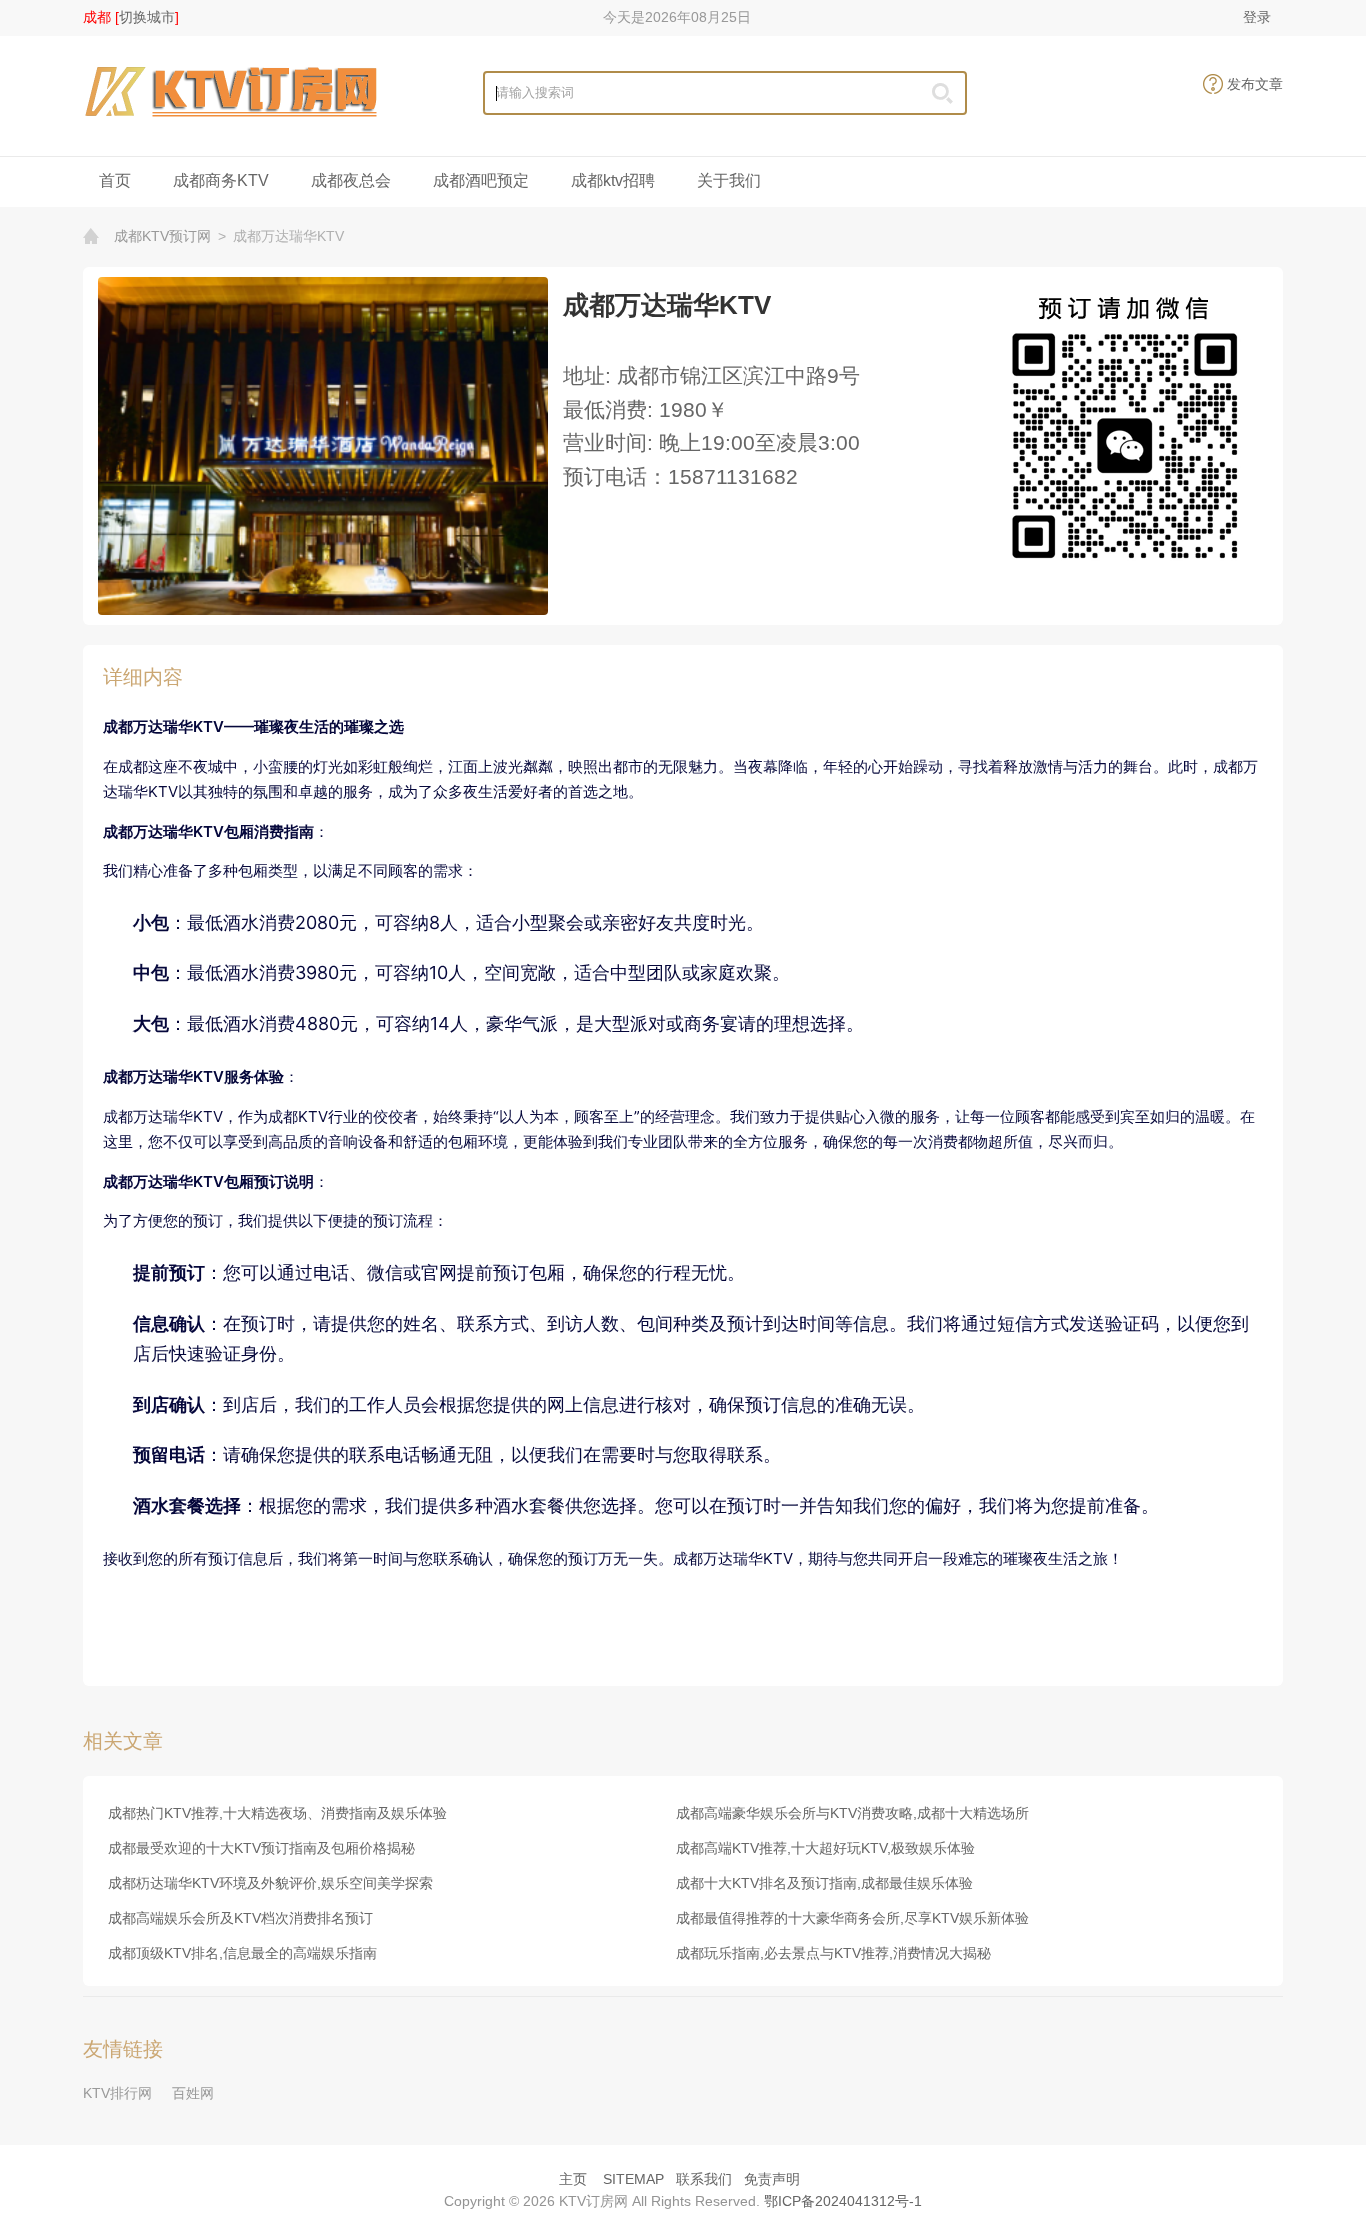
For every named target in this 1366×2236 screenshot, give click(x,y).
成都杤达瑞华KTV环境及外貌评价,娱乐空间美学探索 (270, 1883)
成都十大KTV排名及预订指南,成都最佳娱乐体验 (824, 1883)
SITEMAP (633, 2179)
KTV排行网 (117, 2093)
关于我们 (729, 180)
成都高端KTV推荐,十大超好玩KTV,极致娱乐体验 (825, 1848)
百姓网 (193, 2093)
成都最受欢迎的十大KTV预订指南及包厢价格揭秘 (261, 1848)
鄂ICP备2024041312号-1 (843, 2201)
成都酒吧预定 (481, 180)
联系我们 (704, 2179)
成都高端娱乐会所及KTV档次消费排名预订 (240, 1918)
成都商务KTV (221, 180)
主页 (573, 2179)
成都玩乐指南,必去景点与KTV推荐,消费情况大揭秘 (833, 1953)
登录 (1257, 17)
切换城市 (147, 17)
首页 (115, 180)
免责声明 (772, 2179)
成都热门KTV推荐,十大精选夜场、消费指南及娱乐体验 (277, 1813)
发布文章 (1255, 84)
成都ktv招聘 (613, 180)
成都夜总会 (351, 180)
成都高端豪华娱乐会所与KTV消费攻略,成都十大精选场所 (852, 1813)
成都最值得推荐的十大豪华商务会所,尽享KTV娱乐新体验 (852, 1918)
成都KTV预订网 (162, 236)
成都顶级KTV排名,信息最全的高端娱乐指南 (242, 1953)
